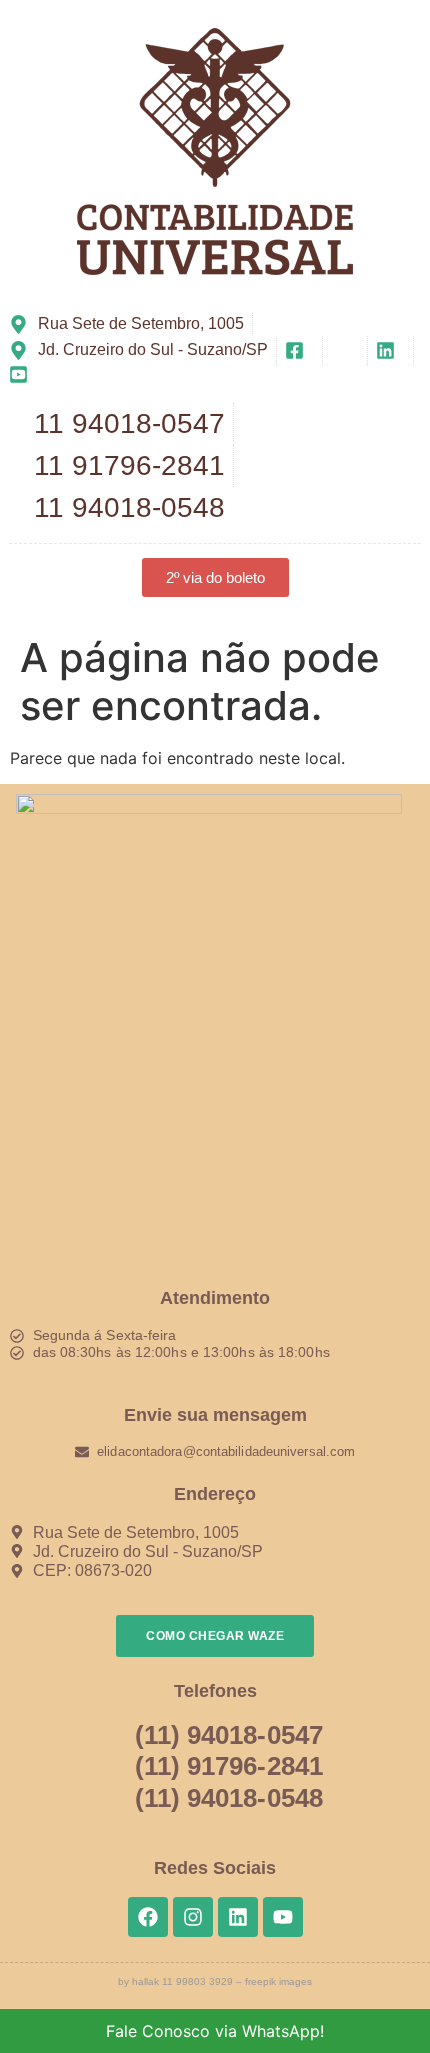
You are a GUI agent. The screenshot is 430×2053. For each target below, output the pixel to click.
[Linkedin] (238, 1917)
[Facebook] (148, 1917)
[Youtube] (283, 1917)
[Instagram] (193, 1917)
